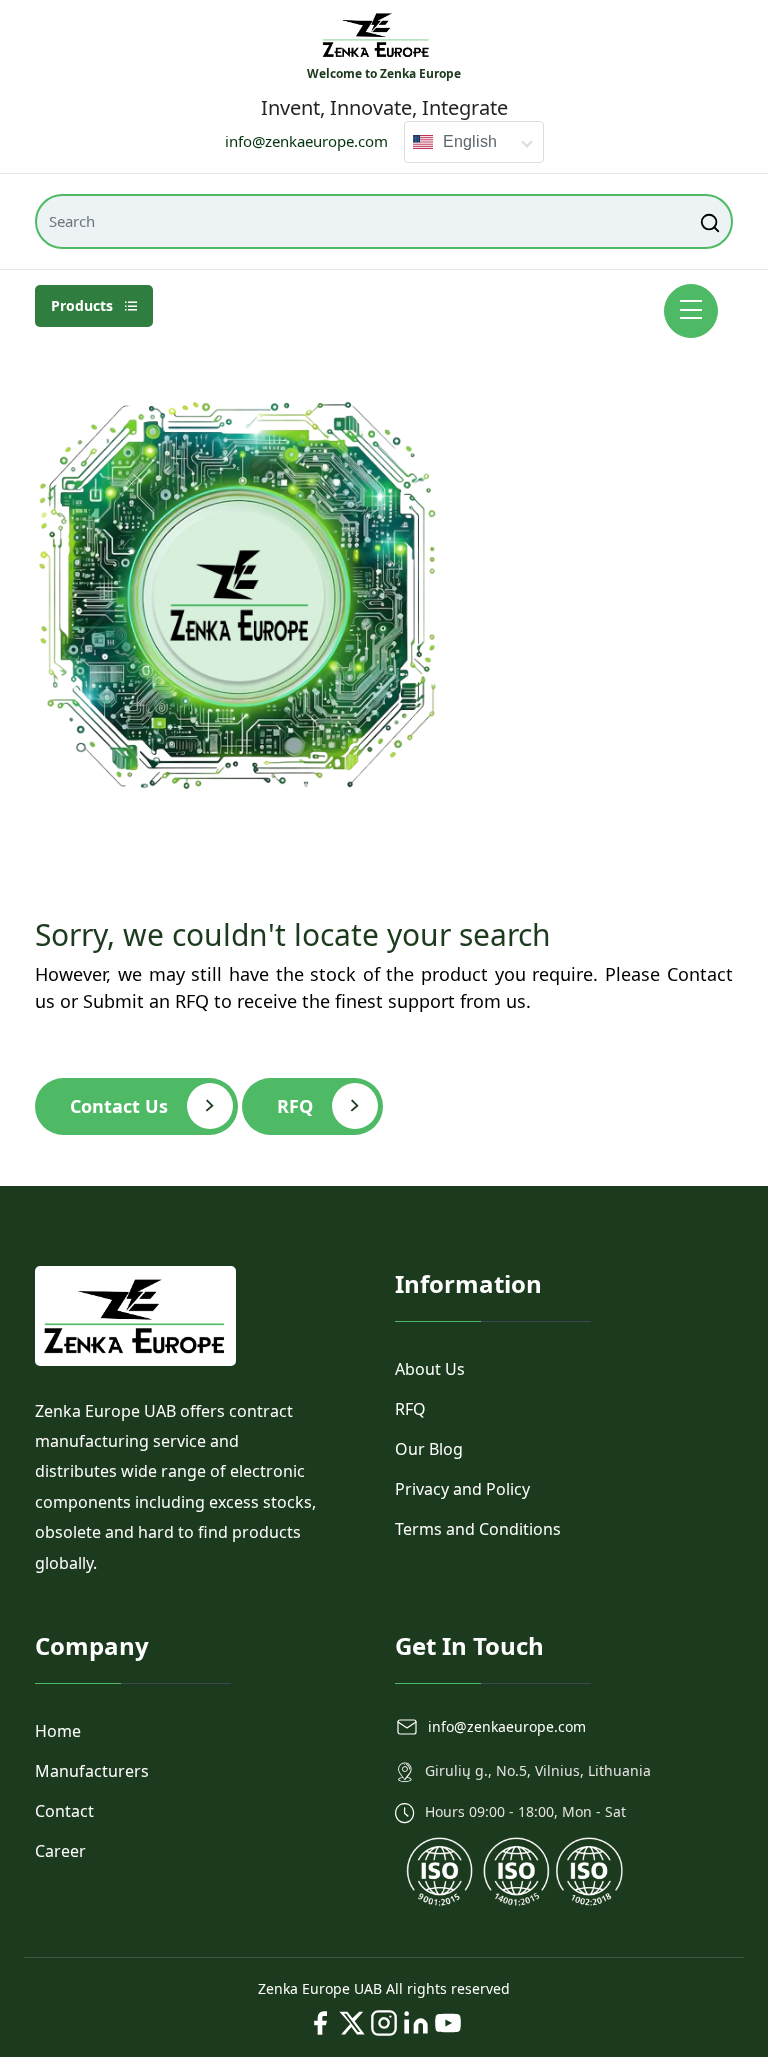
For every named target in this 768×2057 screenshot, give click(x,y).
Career (60, 1851)
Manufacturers (92, 1771)
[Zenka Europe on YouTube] (448, 2023)
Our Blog (429, 1449)
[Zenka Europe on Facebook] (320, 2023)
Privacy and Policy (462, 1489)
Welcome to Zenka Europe (384, 73)
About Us (430, 1369)
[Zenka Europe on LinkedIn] (416, 2023)
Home (58, 1731)
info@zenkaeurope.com (306, 141)
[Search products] (712, 221)
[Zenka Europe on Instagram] (384, 2023)
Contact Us (119, 1106)
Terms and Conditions (478, 1529)
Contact (64, 1811)
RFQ (295, 1106)
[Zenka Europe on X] (352, 2023)
